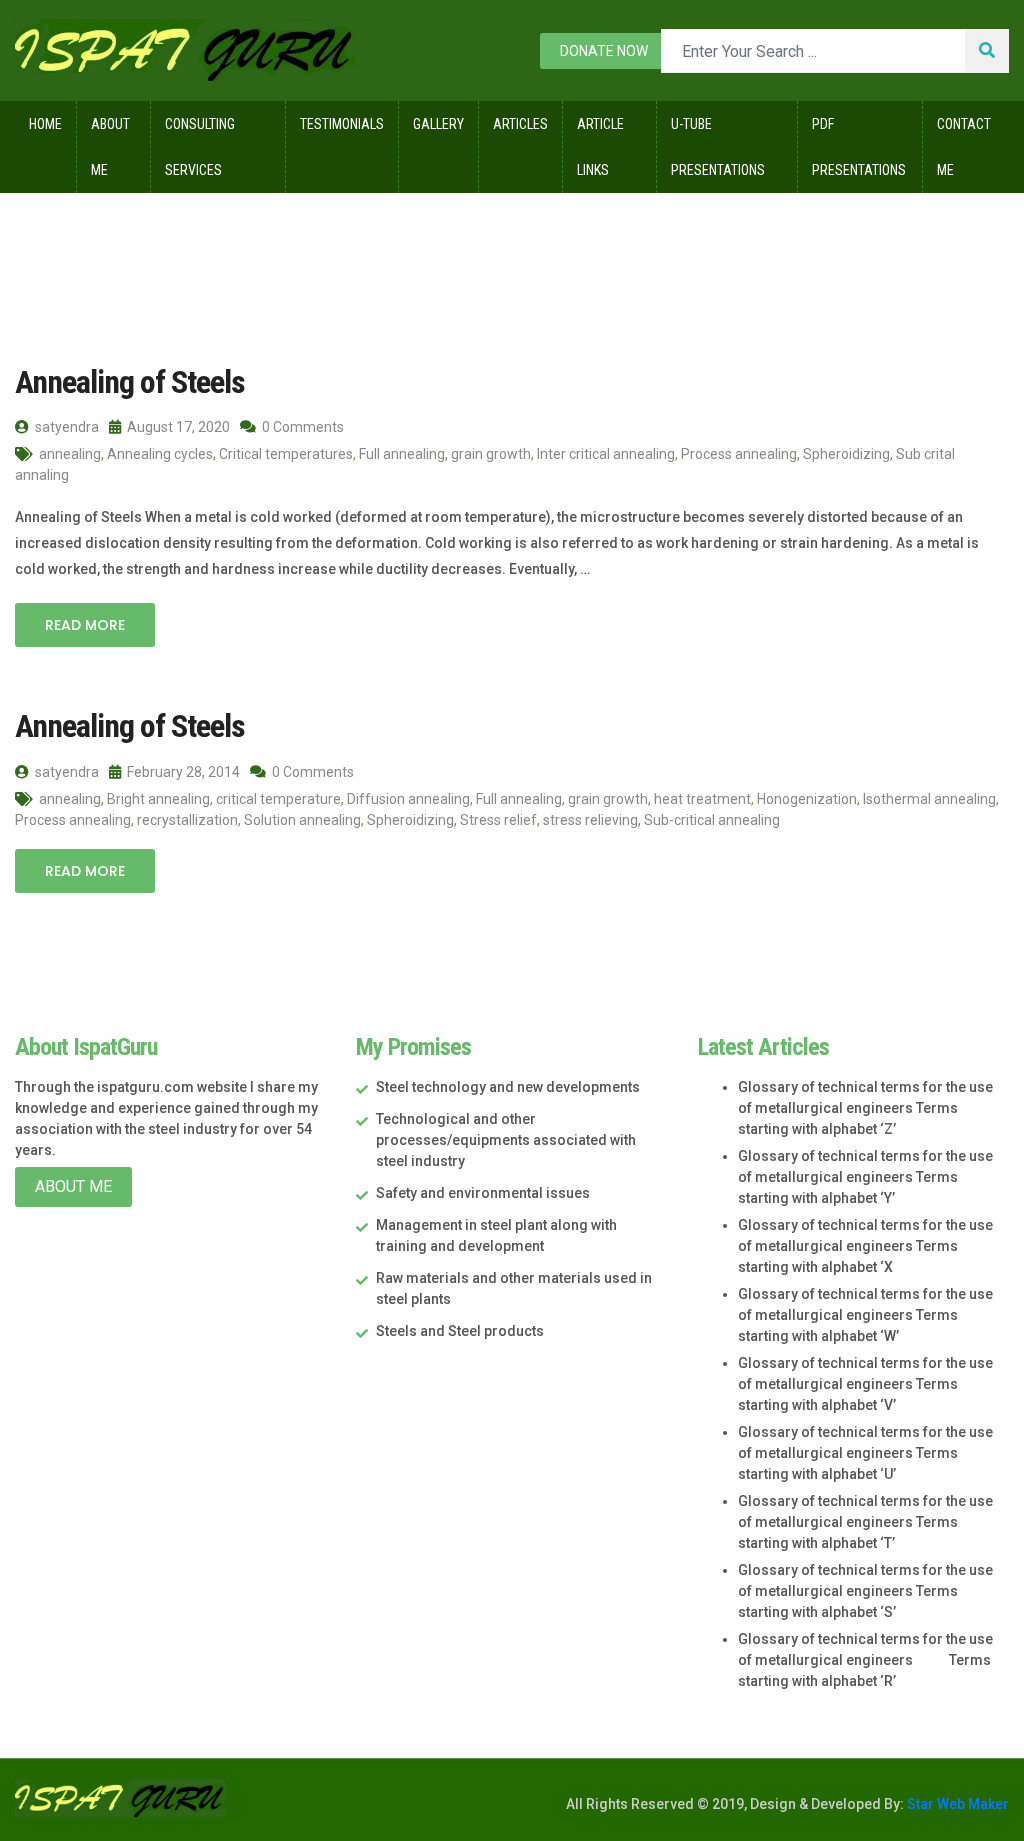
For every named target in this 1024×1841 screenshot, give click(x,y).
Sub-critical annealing (712, 820)
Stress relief (498, 820)
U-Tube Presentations (718, 147)
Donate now (604, 51)
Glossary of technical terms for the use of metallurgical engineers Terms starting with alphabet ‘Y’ (865, 1177)
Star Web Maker (956, 1804)
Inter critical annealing (606, 454)
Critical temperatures (286, 454)
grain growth (491, 454)
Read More (85, 625)
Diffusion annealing (408, 799)
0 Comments (301, 427)
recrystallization (187, 820)
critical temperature (278, 799)
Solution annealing (302, 820)
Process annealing (739, 454)
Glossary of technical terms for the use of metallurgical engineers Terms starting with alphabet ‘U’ (865, 1453)
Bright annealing (158, 799)
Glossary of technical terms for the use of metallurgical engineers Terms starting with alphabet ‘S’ (865, 1591)
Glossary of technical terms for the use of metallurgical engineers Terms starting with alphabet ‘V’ (865, 1384)
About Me (110, 147)
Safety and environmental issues (483, 1193)
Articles (520, 124)
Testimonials (342, 124)
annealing (70, 454)
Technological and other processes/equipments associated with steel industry (506, 1140)
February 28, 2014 (182, 772)
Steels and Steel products (460, 1331)
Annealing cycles (160, 454)
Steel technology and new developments (508, 1087)
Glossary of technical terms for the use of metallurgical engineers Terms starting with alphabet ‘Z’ (865, 1108)
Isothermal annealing (929, 799)
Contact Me (964, 147)
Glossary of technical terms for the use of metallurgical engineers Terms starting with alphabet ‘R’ (865, 1660)
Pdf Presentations (859, 147)
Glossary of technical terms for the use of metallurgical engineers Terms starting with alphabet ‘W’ (865, 1315)
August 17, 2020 (177, 427)
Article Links (600, 147)
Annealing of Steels (130, 382)
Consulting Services (200, 147)
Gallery (438, 124)
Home (45, 124)
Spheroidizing (846, 454)
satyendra (65, 427)
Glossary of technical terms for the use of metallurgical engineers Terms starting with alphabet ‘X (865, 1246)
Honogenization (807, 799)
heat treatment (702, 799)
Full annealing (402, 454)
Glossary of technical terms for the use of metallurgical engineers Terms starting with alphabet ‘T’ (865, 1522)
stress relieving (590, 820)
